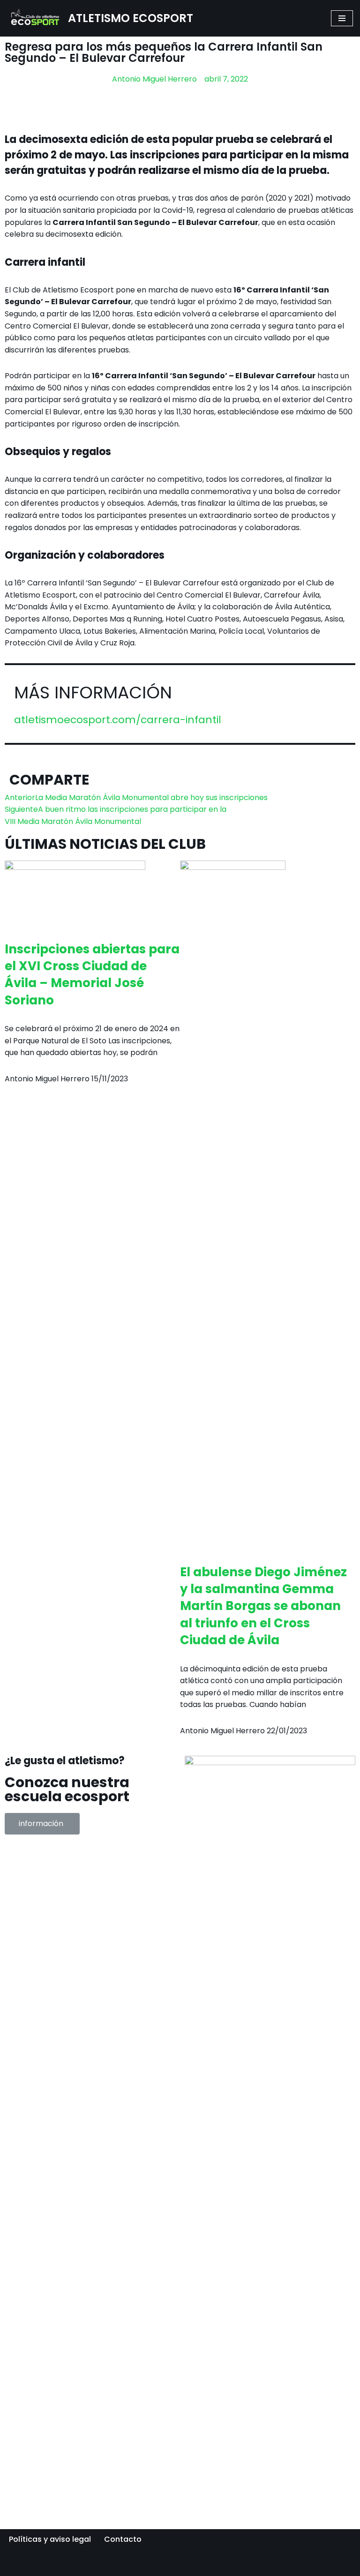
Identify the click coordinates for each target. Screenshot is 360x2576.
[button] (42, 1824)
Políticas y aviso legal (50, 2539)
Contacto (123, 2539)
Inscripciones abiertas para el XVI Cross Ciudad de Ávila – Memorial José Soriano (92, 975)
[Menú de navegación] (342, 18)
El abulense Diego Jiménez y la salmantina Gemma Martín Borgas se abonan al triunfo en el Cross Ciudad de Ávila (263, 1606)
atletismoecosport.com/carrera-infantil (118, 720)
